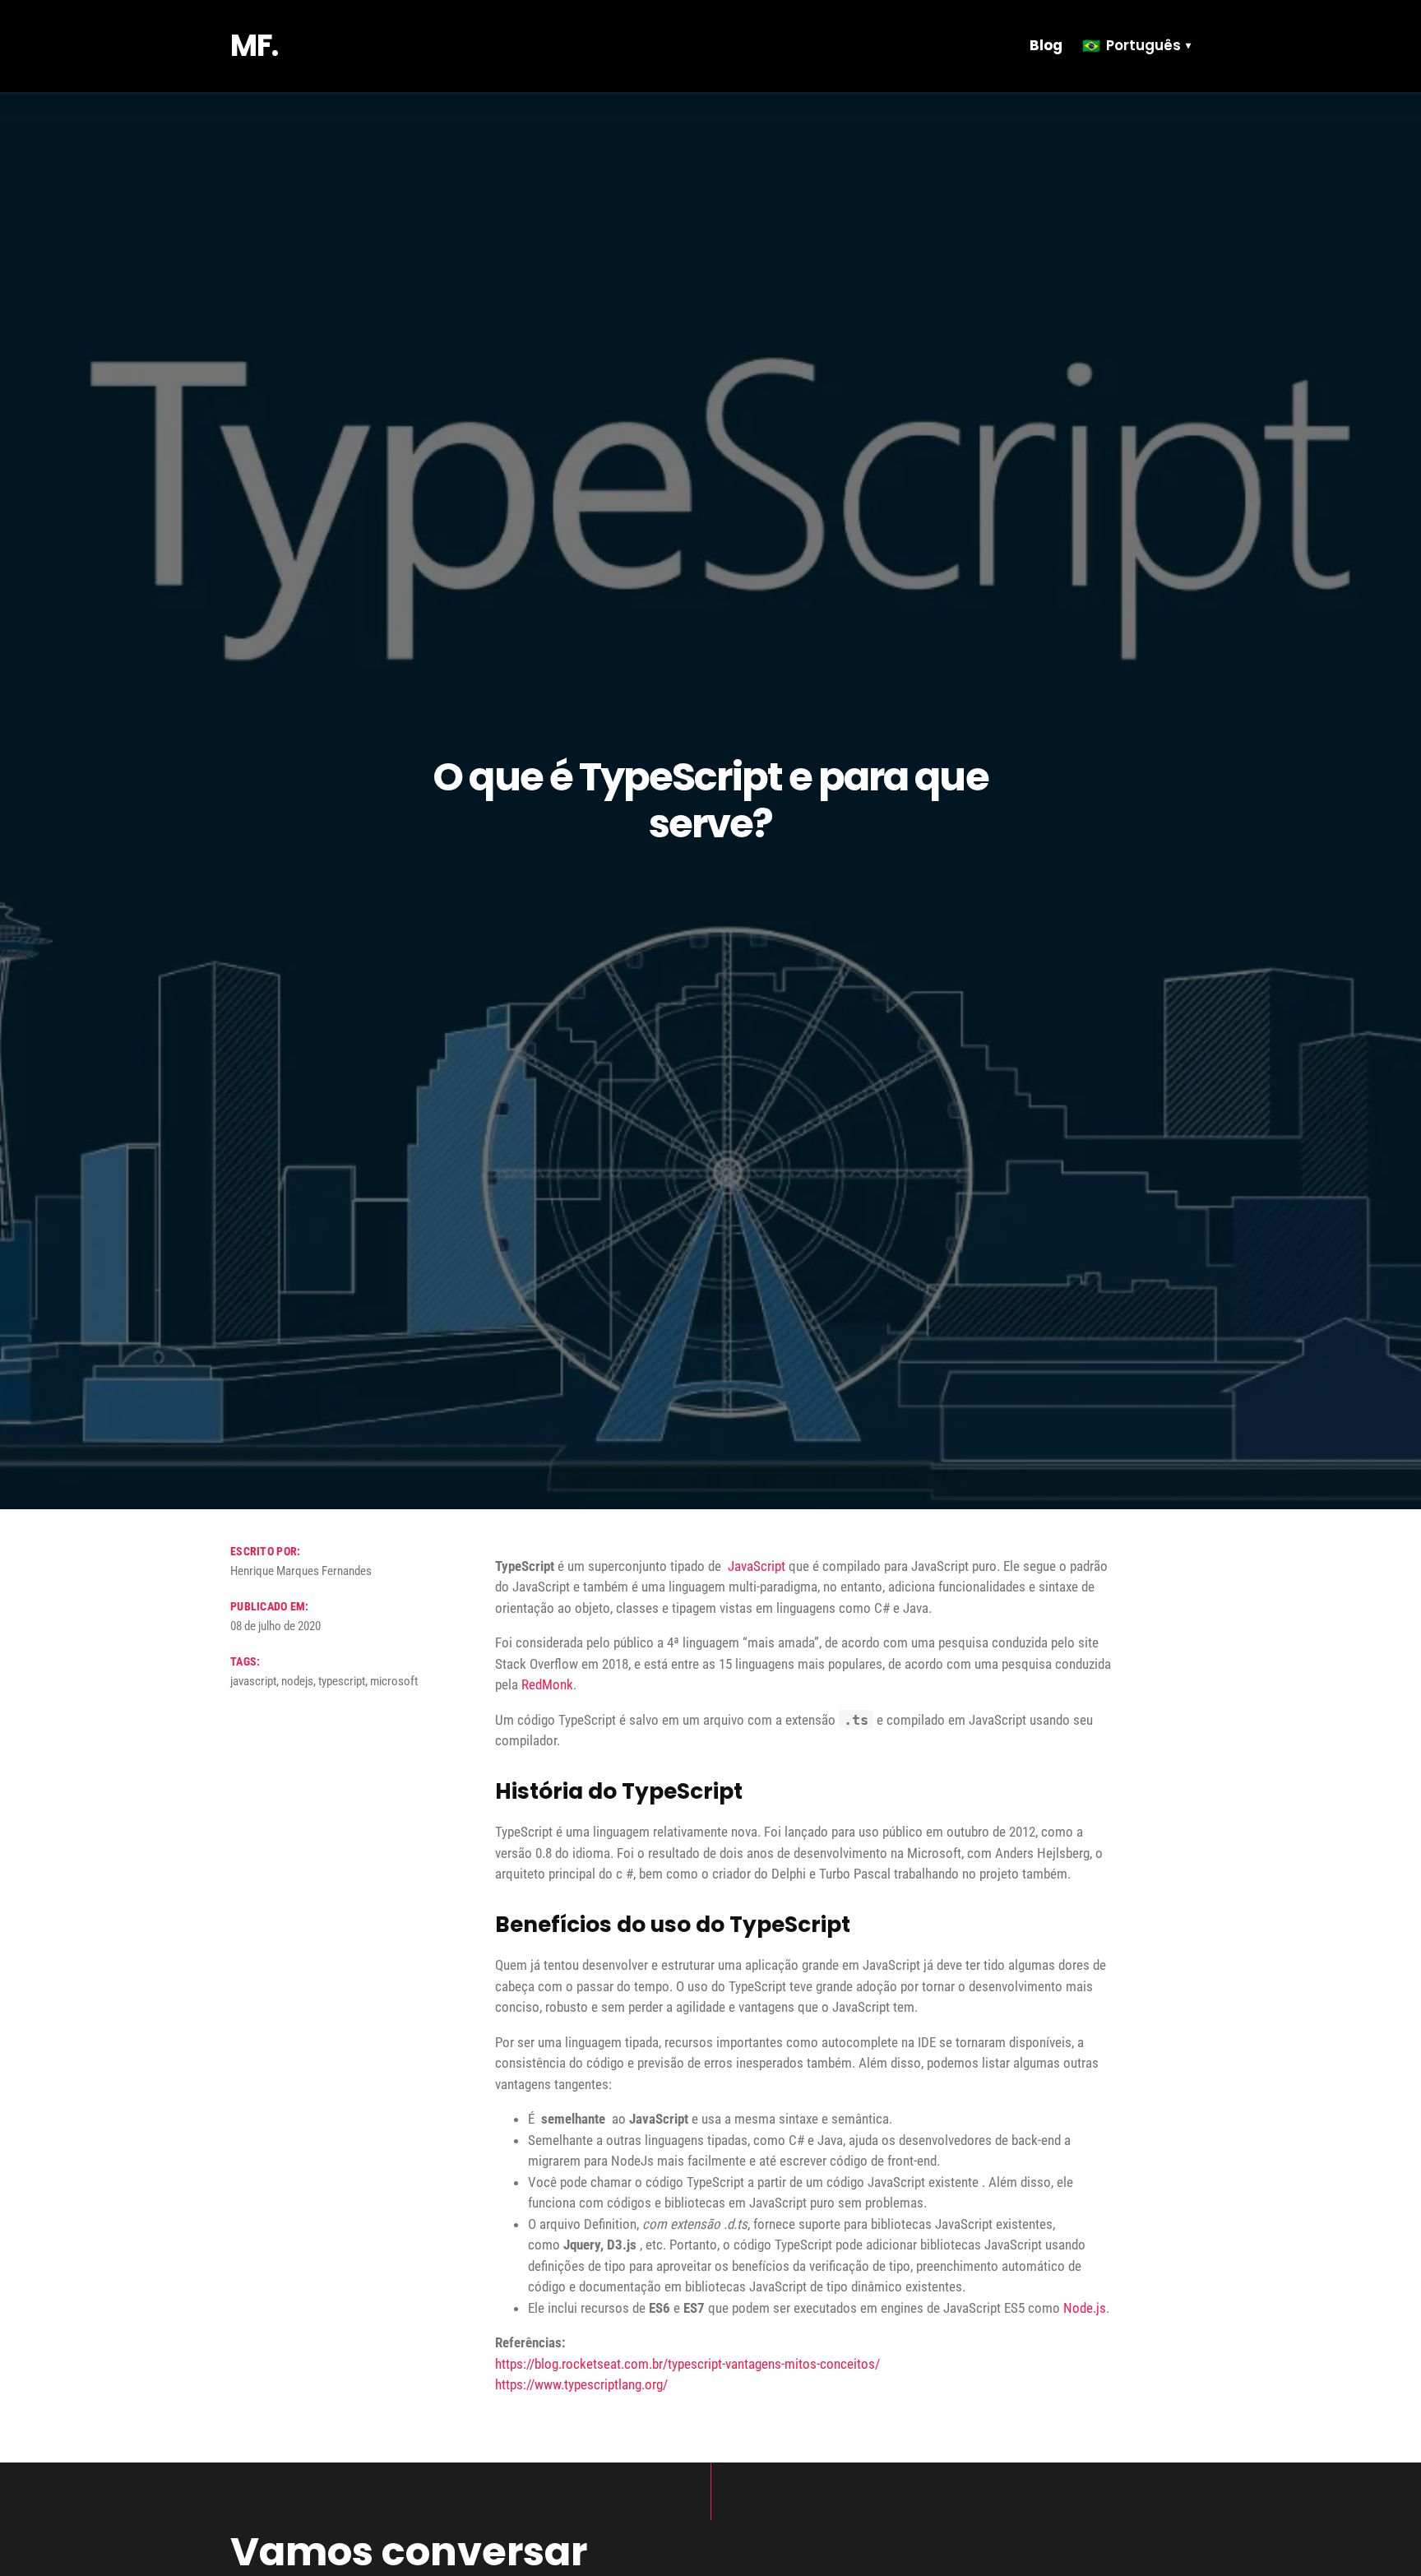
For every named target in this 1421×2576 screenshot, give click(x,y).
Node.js (1085, 2308)
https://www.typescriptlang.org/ (581, 2384)
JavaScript (757, 1566)
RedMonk (547, 1684)
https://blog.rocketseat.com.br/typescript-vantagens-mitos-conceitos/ (687, 2364)
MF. (254, 46)
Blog (1046, 45)
